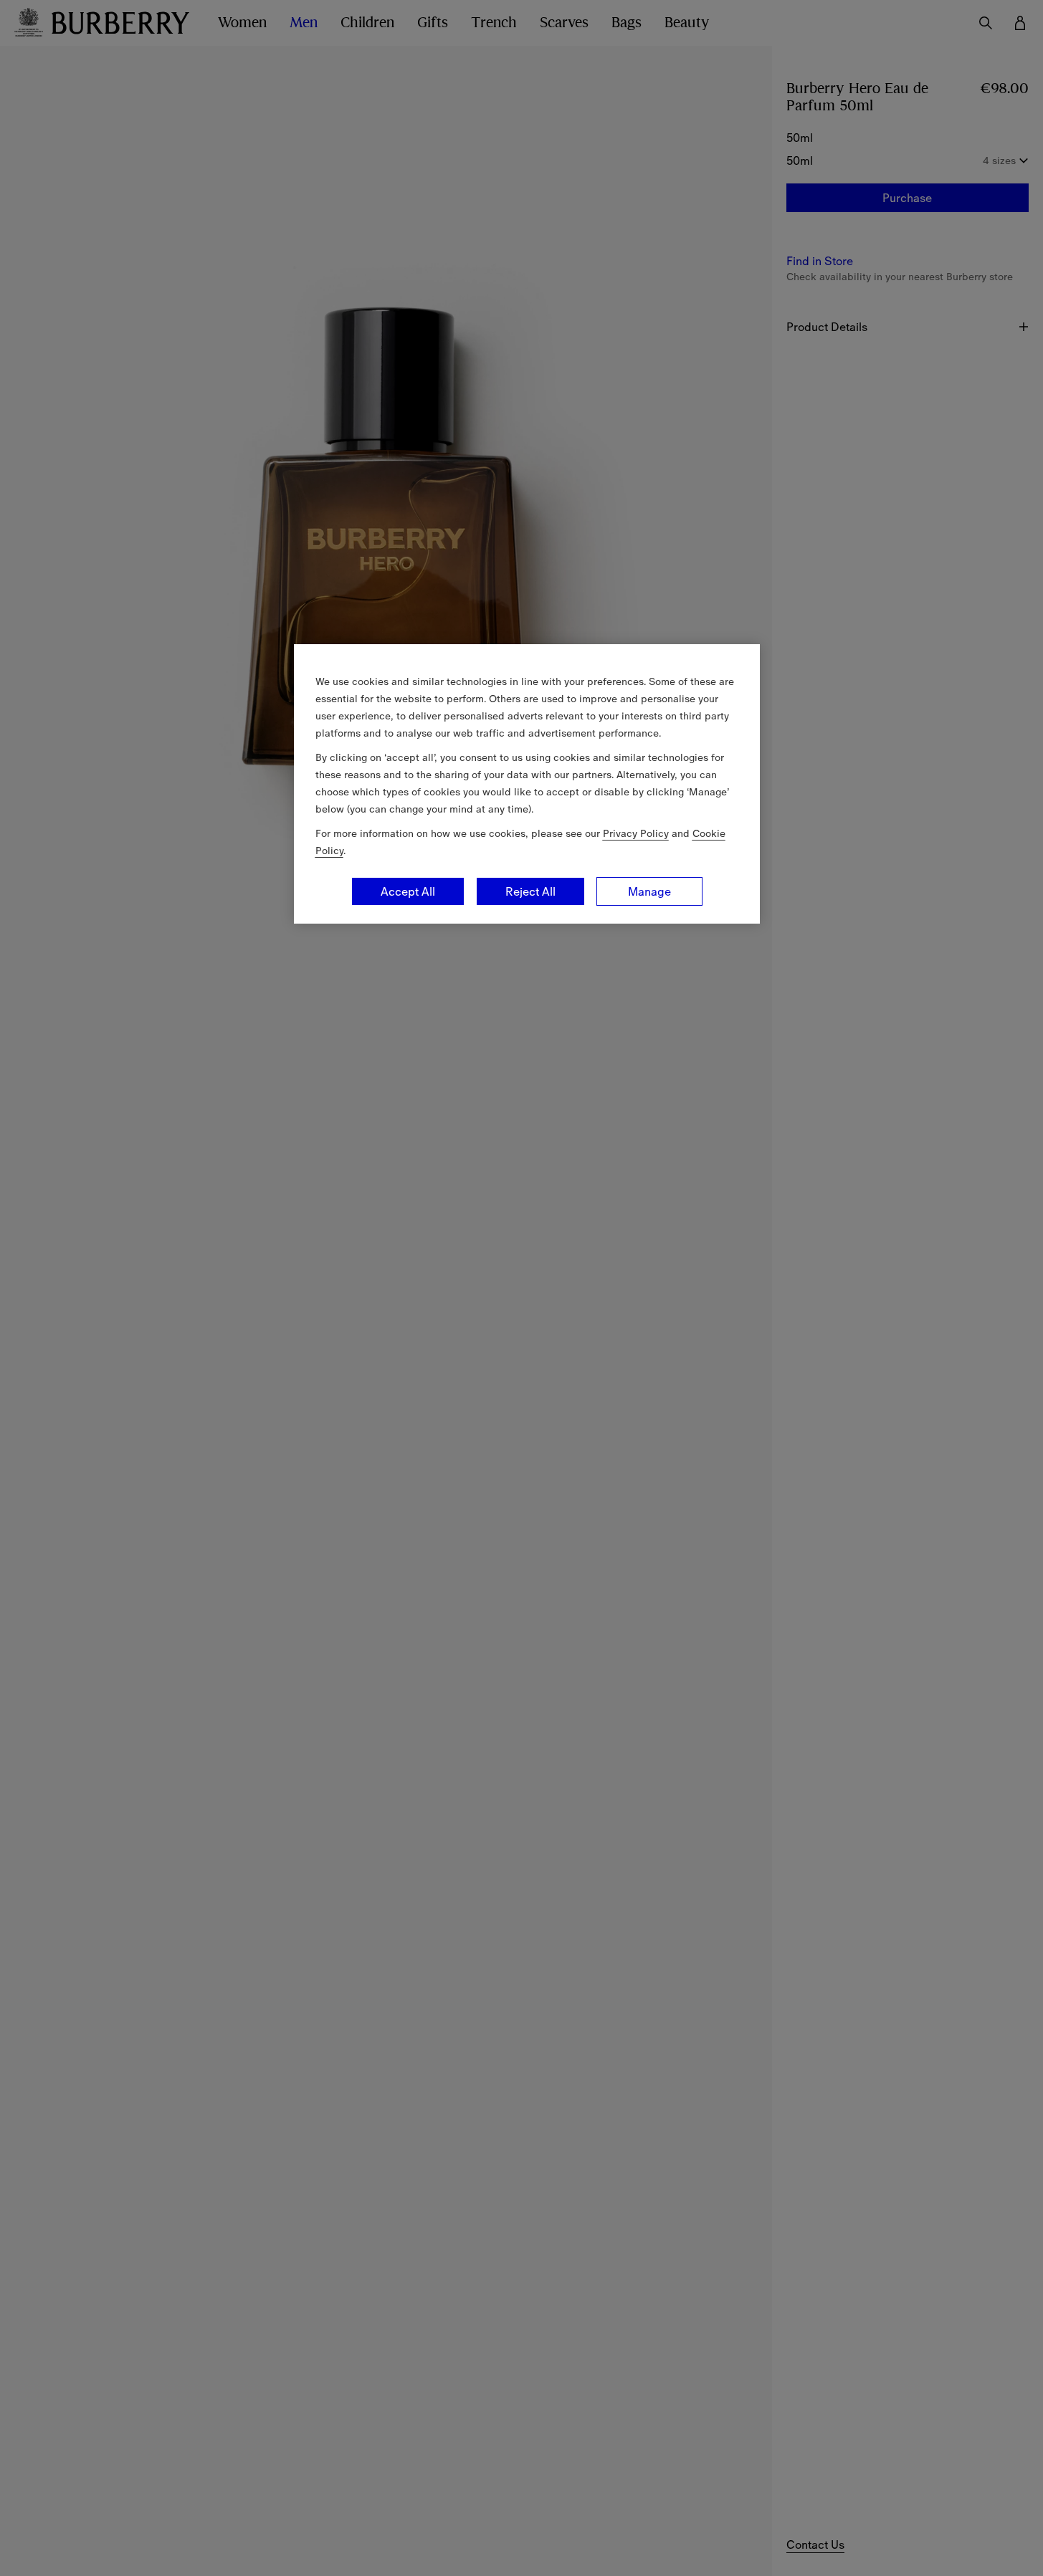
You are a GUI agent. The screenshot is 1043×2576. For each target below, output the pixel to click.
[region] (527, 784)
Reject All (530, 891)
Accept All (408, 891)
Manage (649, 891)
